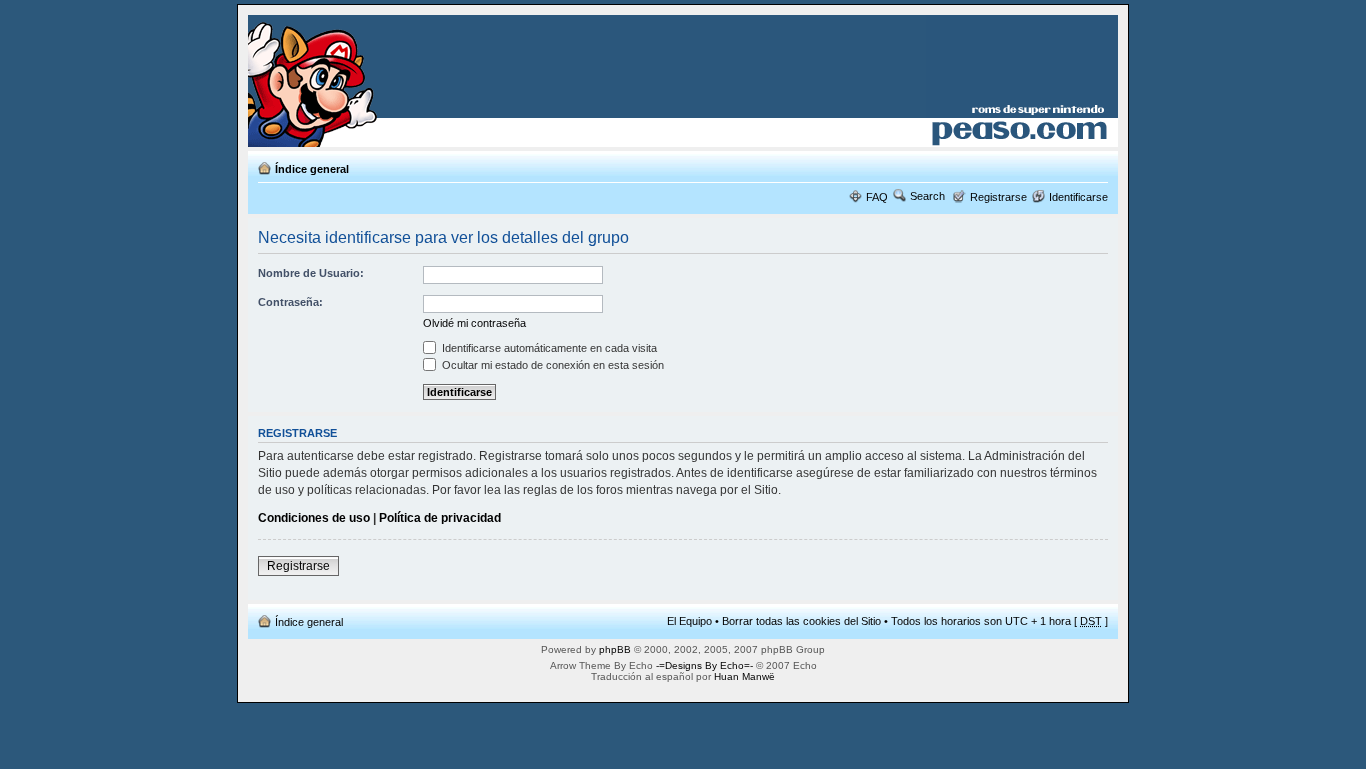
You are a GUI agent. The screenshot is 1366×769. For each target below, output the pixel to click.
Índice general (312, 169)
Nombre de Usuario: (311, 273)
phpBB (615, 649)
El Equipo (689, 621)
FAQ (877, 197)
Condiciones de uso (314, 518)
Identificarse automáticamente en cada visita (548, 348)
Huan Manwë (744, 676)
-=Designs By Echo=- (704, 665)
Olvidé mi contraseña (474, 323)
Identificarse (1078, 197)
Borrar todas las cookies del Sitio (801, 621)
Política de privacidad (440, 518)
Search (927, 196)
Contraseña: (290, 302)
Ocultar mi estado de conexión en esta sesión (551, 365)
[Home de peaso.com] (364, 81)
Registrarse (998, 197)
